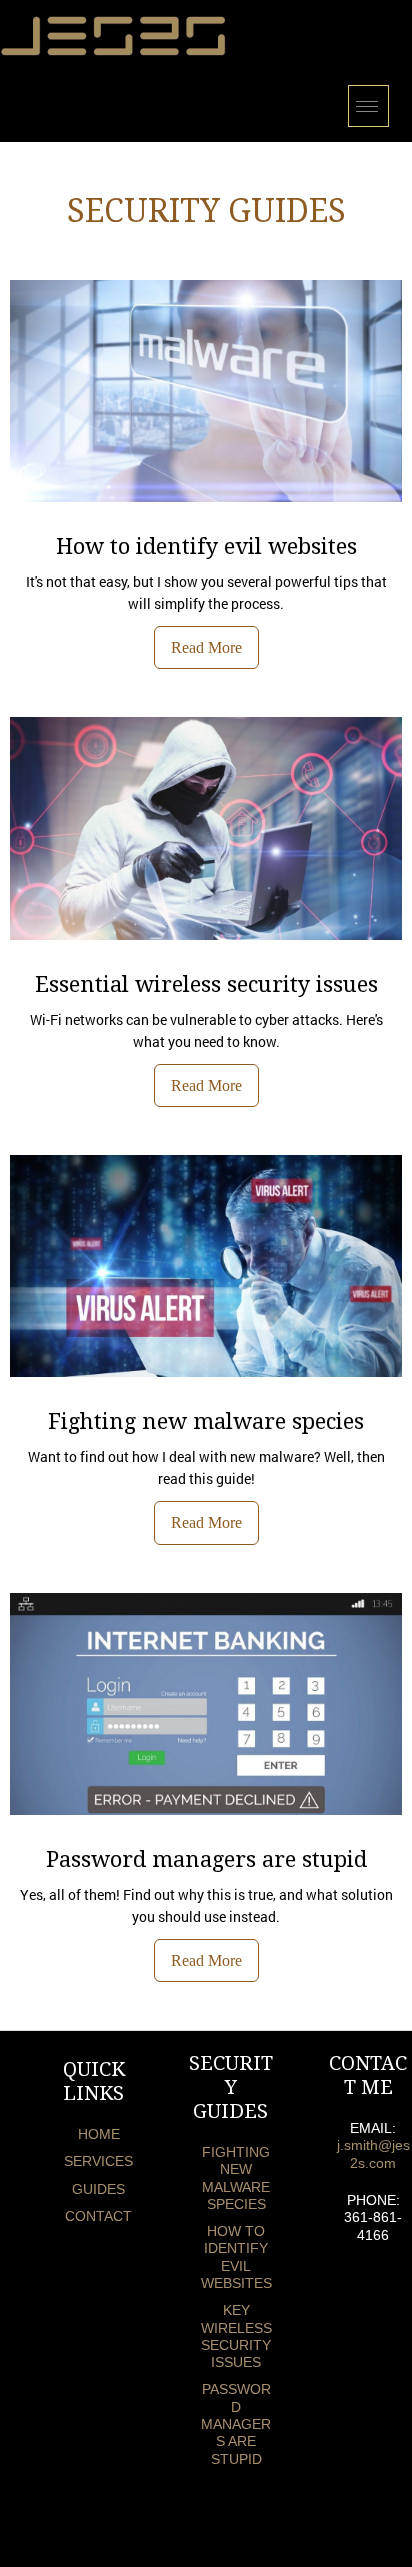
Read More (206, 647)
